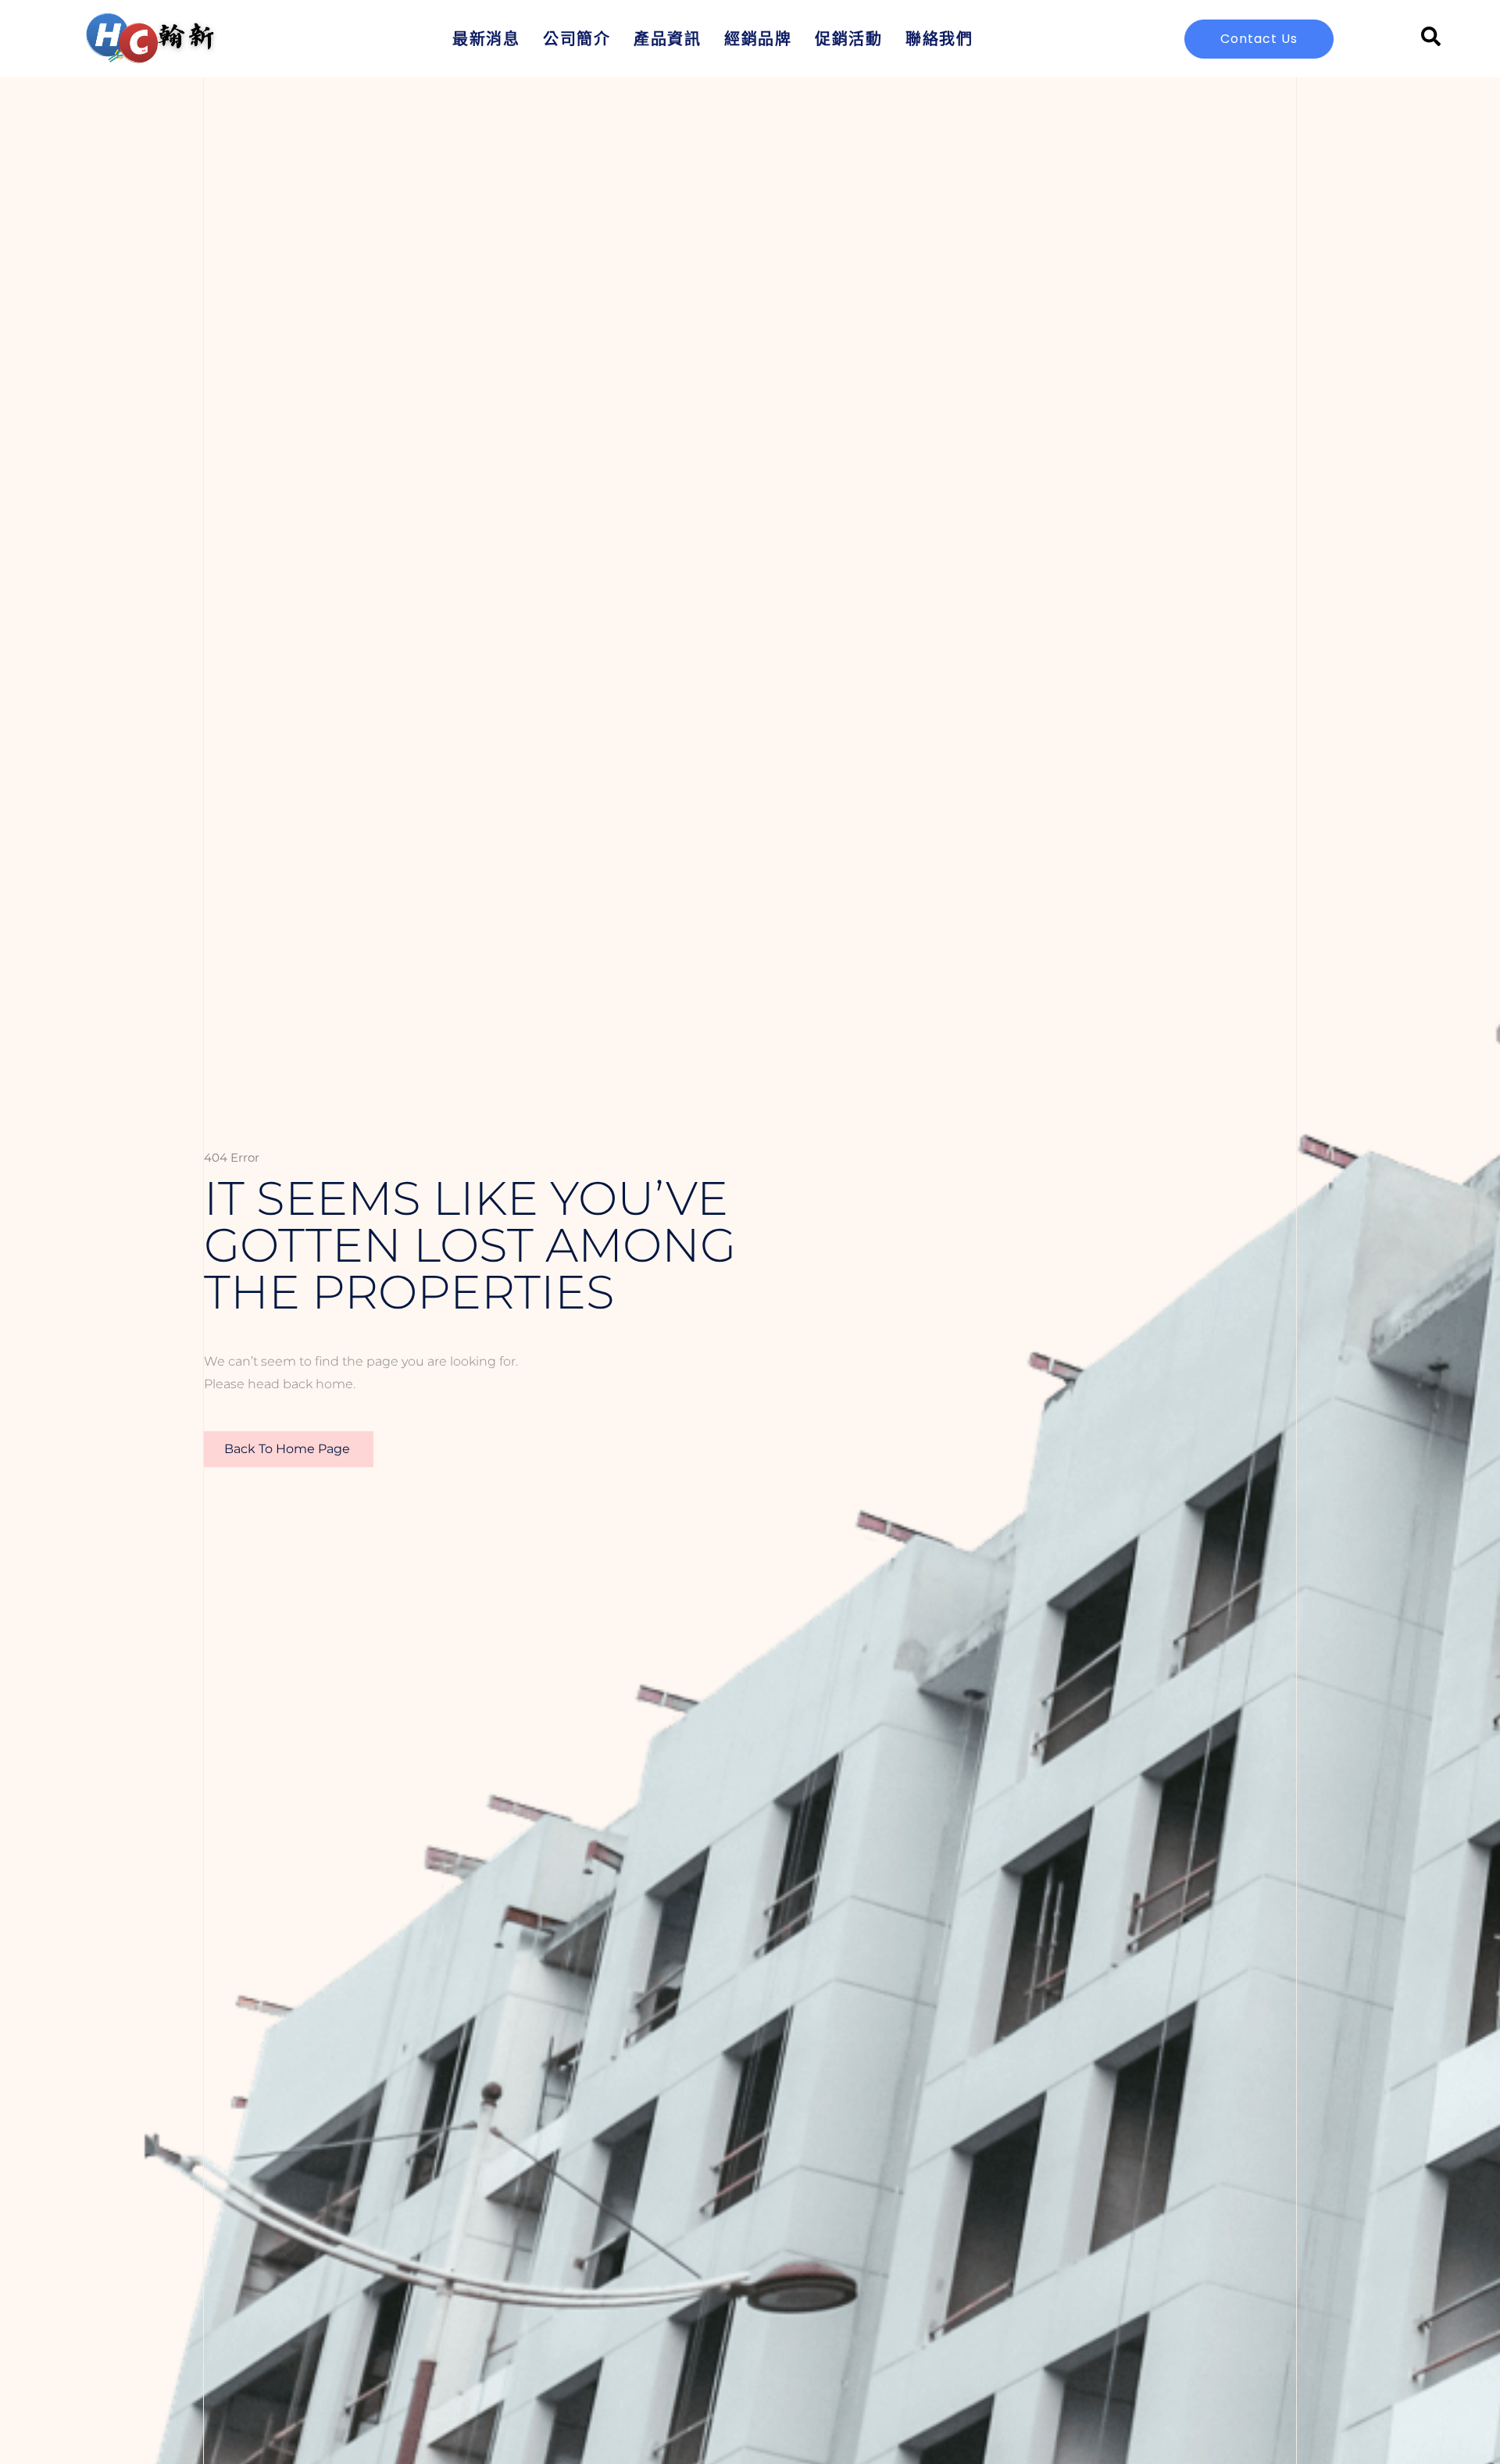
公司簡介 (577, 39)
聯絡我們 (939, 39)
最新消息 (486, 39)
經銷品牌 (758, 39)
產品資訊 (667, 39)
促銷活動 (848, 39)
